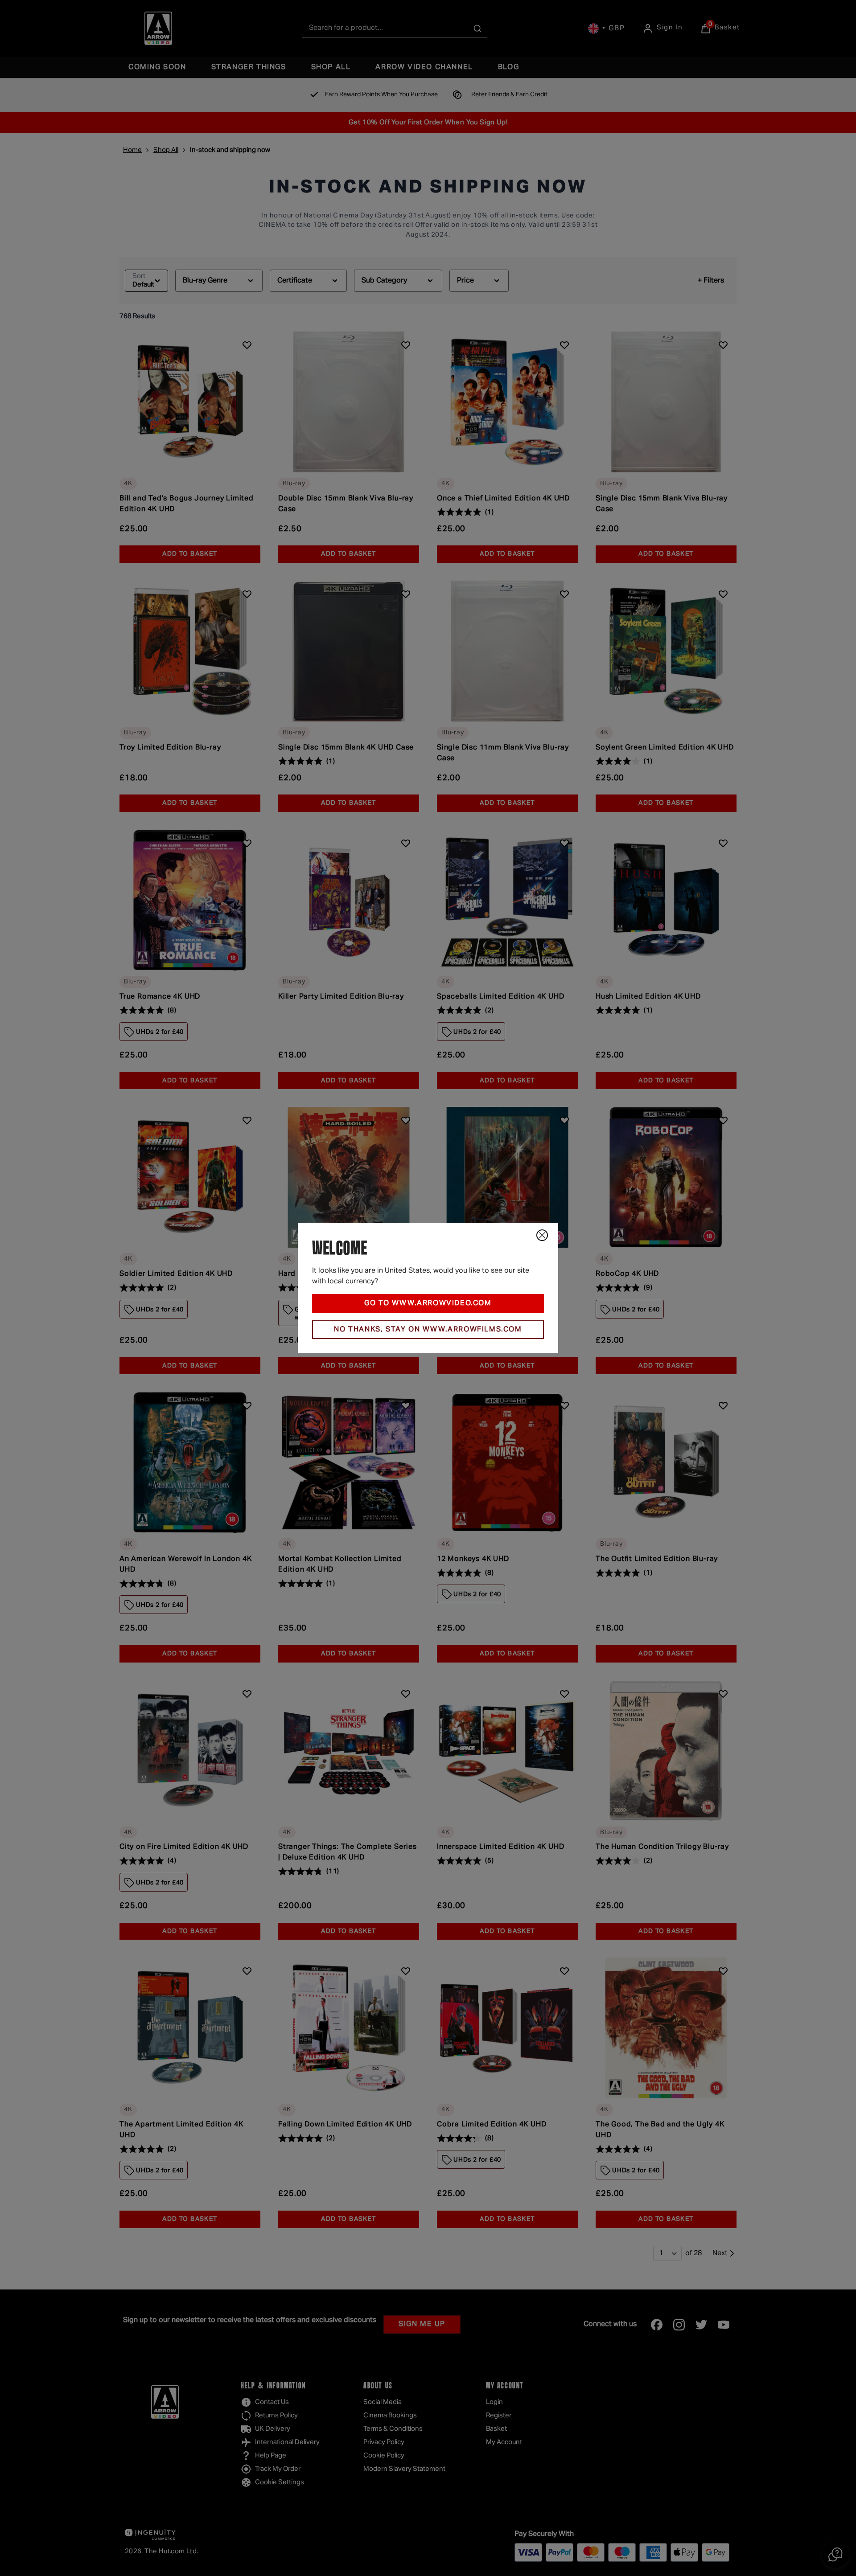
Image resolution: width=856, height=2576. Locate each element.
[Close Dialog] (542, 1235)
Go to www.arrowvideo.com (428, 1303)
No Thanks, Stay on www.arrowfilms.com (428, 1330)
